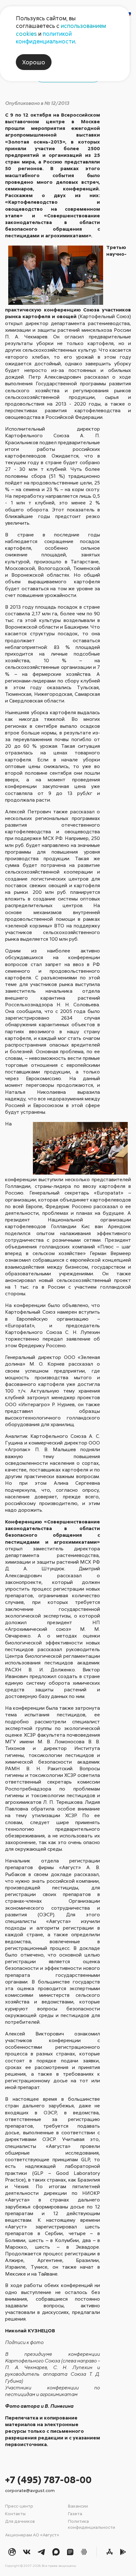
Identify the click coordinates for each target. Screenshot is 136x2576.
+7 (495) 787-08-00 (48, 2480)
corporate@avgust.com (30, 2490)
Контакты (15, 2513)
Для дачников (20, 2521)
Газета (75, 2513)
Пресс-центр (19, 2506)
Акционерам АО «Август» (32, 2535)
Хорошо (34, 62)
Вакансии (78, 2506)
